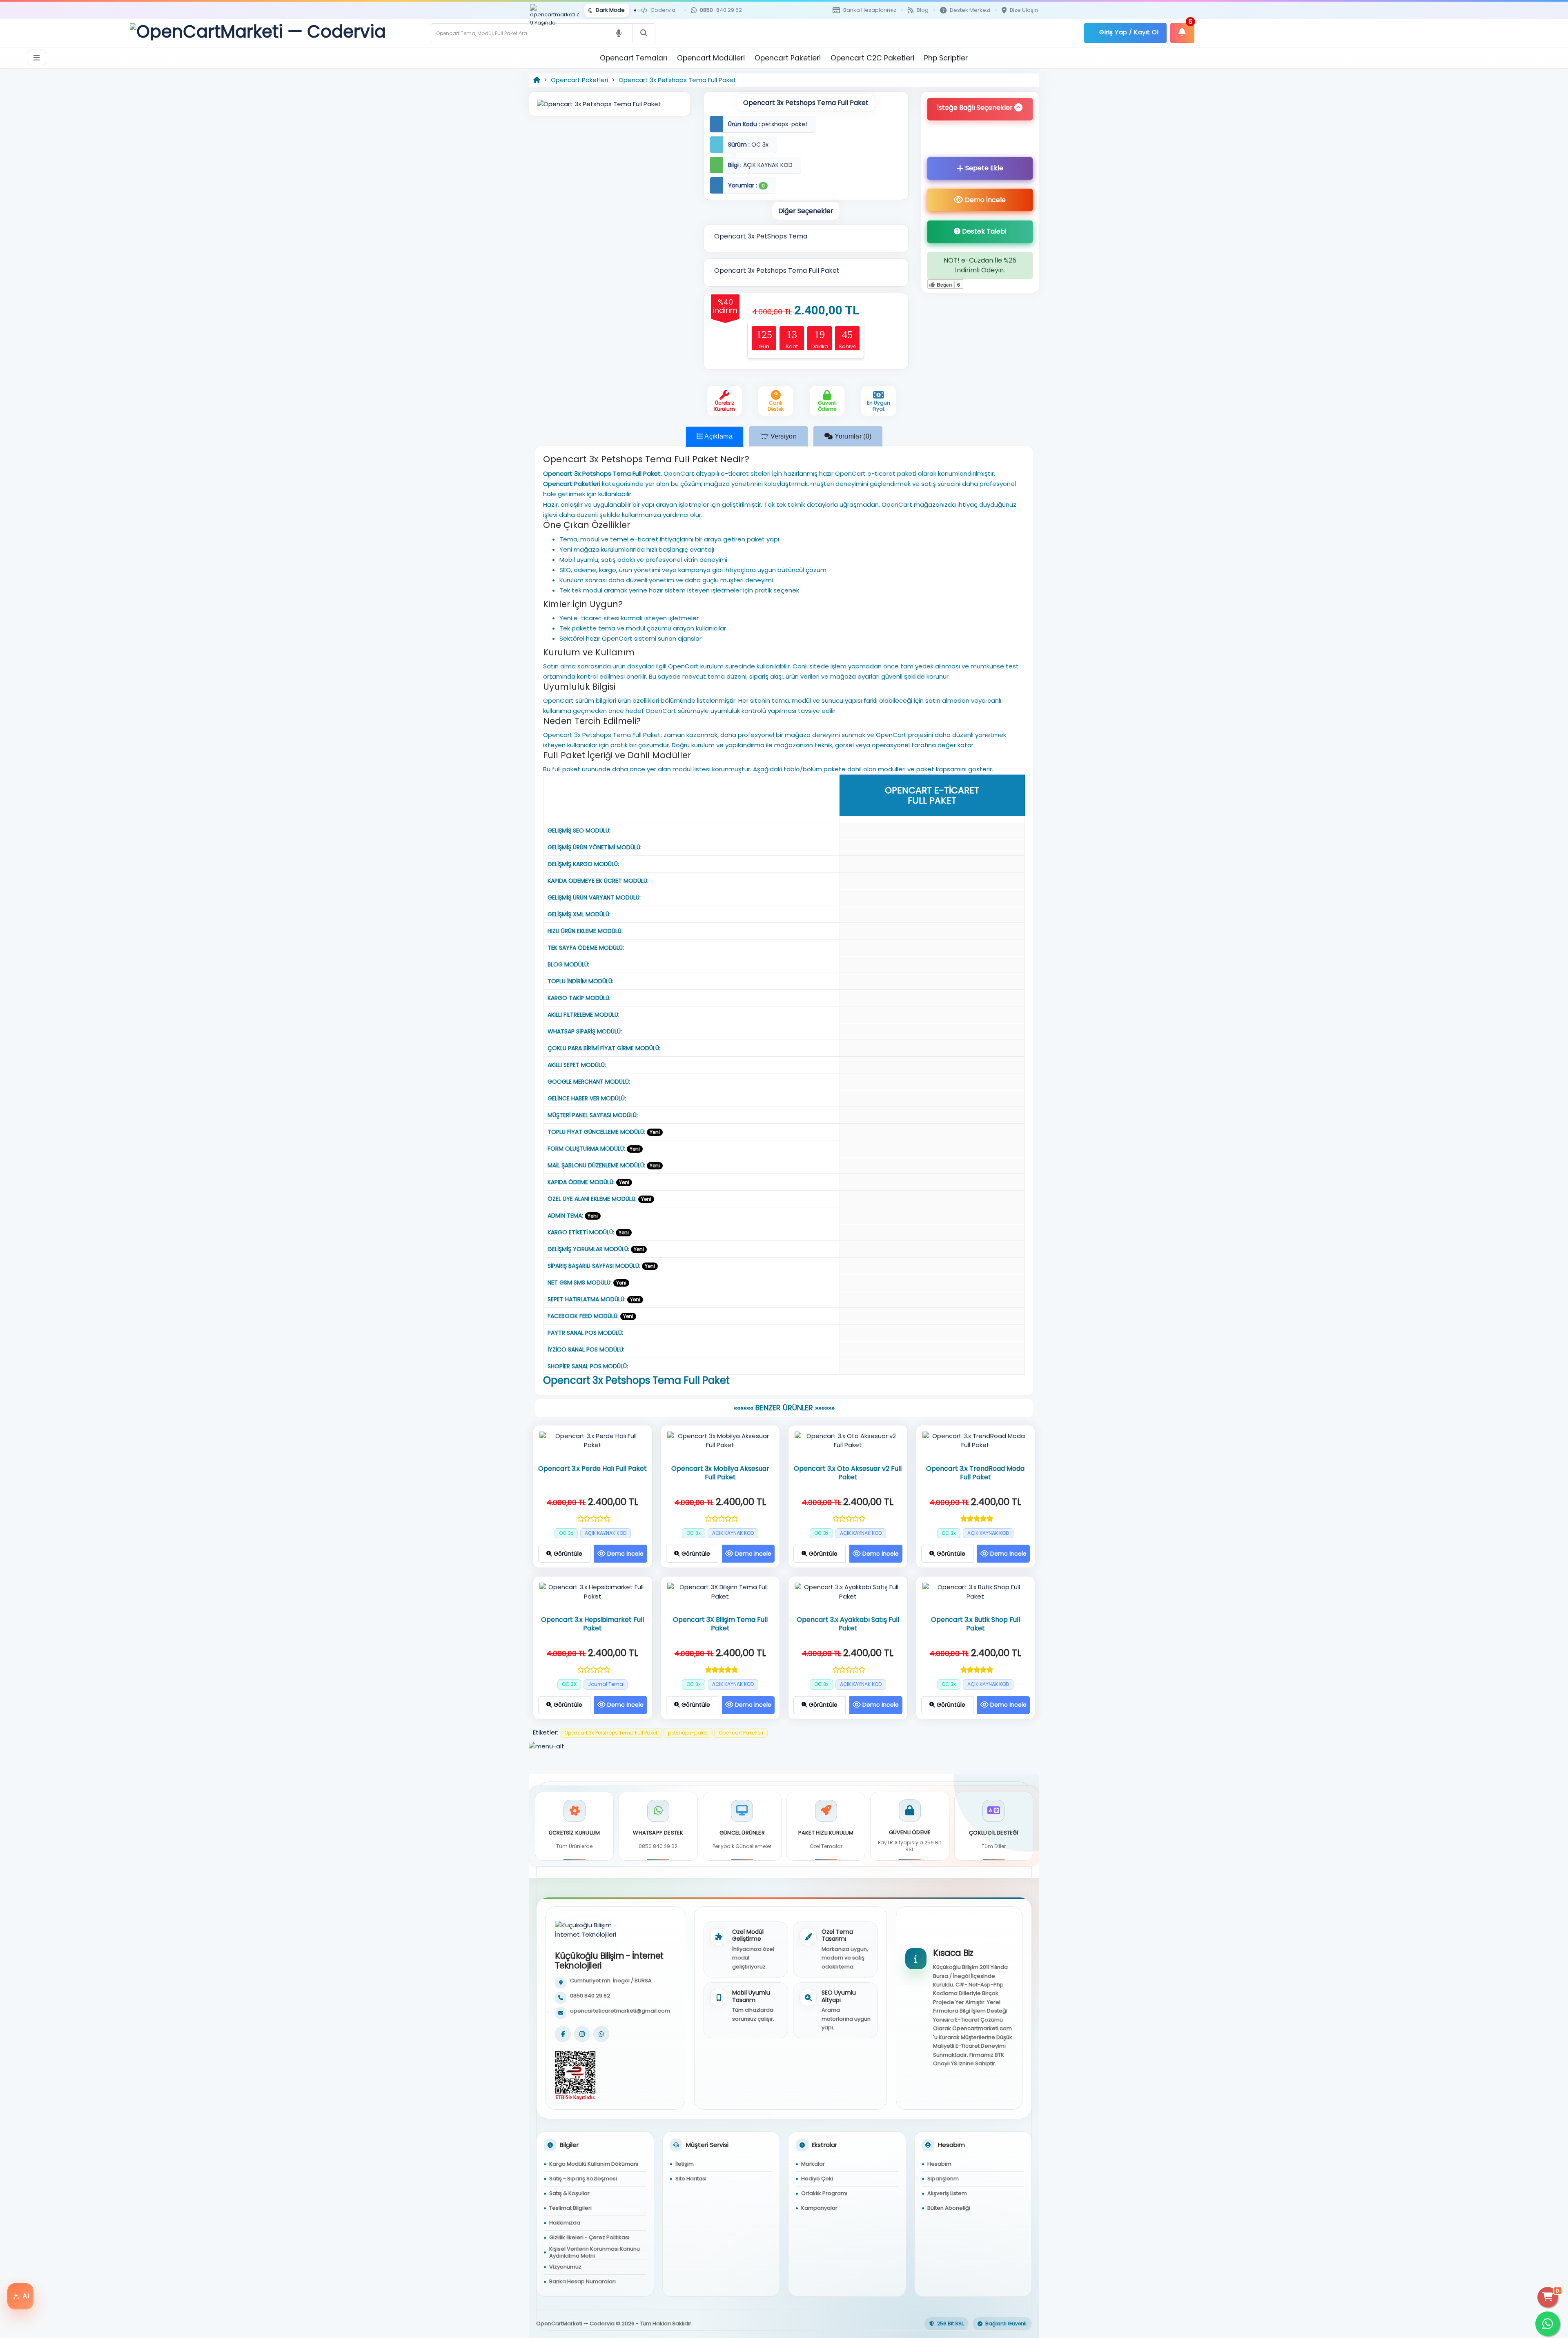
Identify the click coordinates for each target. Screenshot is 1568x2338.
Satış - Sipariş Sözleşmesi (583, 2179)
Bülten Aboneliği (949, 2208)
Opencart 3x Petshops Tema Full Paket (677, 80)
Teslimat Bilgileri (570, 2208)
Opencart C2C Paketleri (872, 58)
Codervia (663, 10)
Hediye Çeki (817, 2179)
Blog (923, 10)
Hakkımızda (565, 2223)
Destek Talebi (983, 231)
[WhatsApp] (601, 2034)
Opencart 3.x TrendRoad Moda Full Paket (975, 1473)
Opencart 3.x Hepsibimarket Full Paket (592, 1624)
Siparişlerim (943, 2179)
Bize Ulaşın (1024, 10)
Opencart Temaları (634, 58)
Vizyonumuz (565, 2267)
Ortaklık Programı (824, 2193)
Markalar (813, 2164)
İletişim (685, 2164)
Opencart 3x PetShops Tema (760, 236)
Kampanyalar (819, 2208)
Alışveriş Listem (947, 2193)
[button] (980, 109)
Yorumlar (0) (852, 436)
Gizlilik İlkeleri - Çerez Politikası (589, 2237)
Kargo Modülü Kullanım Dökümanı (594, 2164)
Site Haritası (691, 2179)
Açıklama (718, 436)
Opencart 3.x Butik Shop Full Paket (976, 1624)
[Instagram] (582, 2034)
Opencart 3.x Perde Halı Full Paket (592, 1469)
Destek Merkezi (970, 10)
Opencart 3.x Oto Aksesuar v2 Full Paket (848, 1473)
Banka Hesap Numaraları (582, 2281)
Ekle (984, 168)
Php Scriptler (946, 58)
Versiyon (783, 436)
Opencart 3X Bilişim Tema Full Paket (720, 1624)
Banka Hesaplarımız (870, 10)
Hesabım (939, 2164)
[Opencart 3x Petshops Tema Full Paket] (610, 104)
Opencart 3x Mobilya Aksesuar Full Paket (720, 1473)
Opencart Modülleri (711, 58)
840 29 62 (721, 10)
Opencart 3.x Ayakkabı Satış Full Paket (848, 1624)
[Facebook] (563, 2034)
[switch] (607, 10)
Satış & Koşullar (569, 2193)
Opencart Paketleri (788, 58)
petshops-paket (688, 1733)
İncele (985, 200)
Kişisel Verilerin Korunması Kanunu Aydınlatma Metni (595, 2252)
